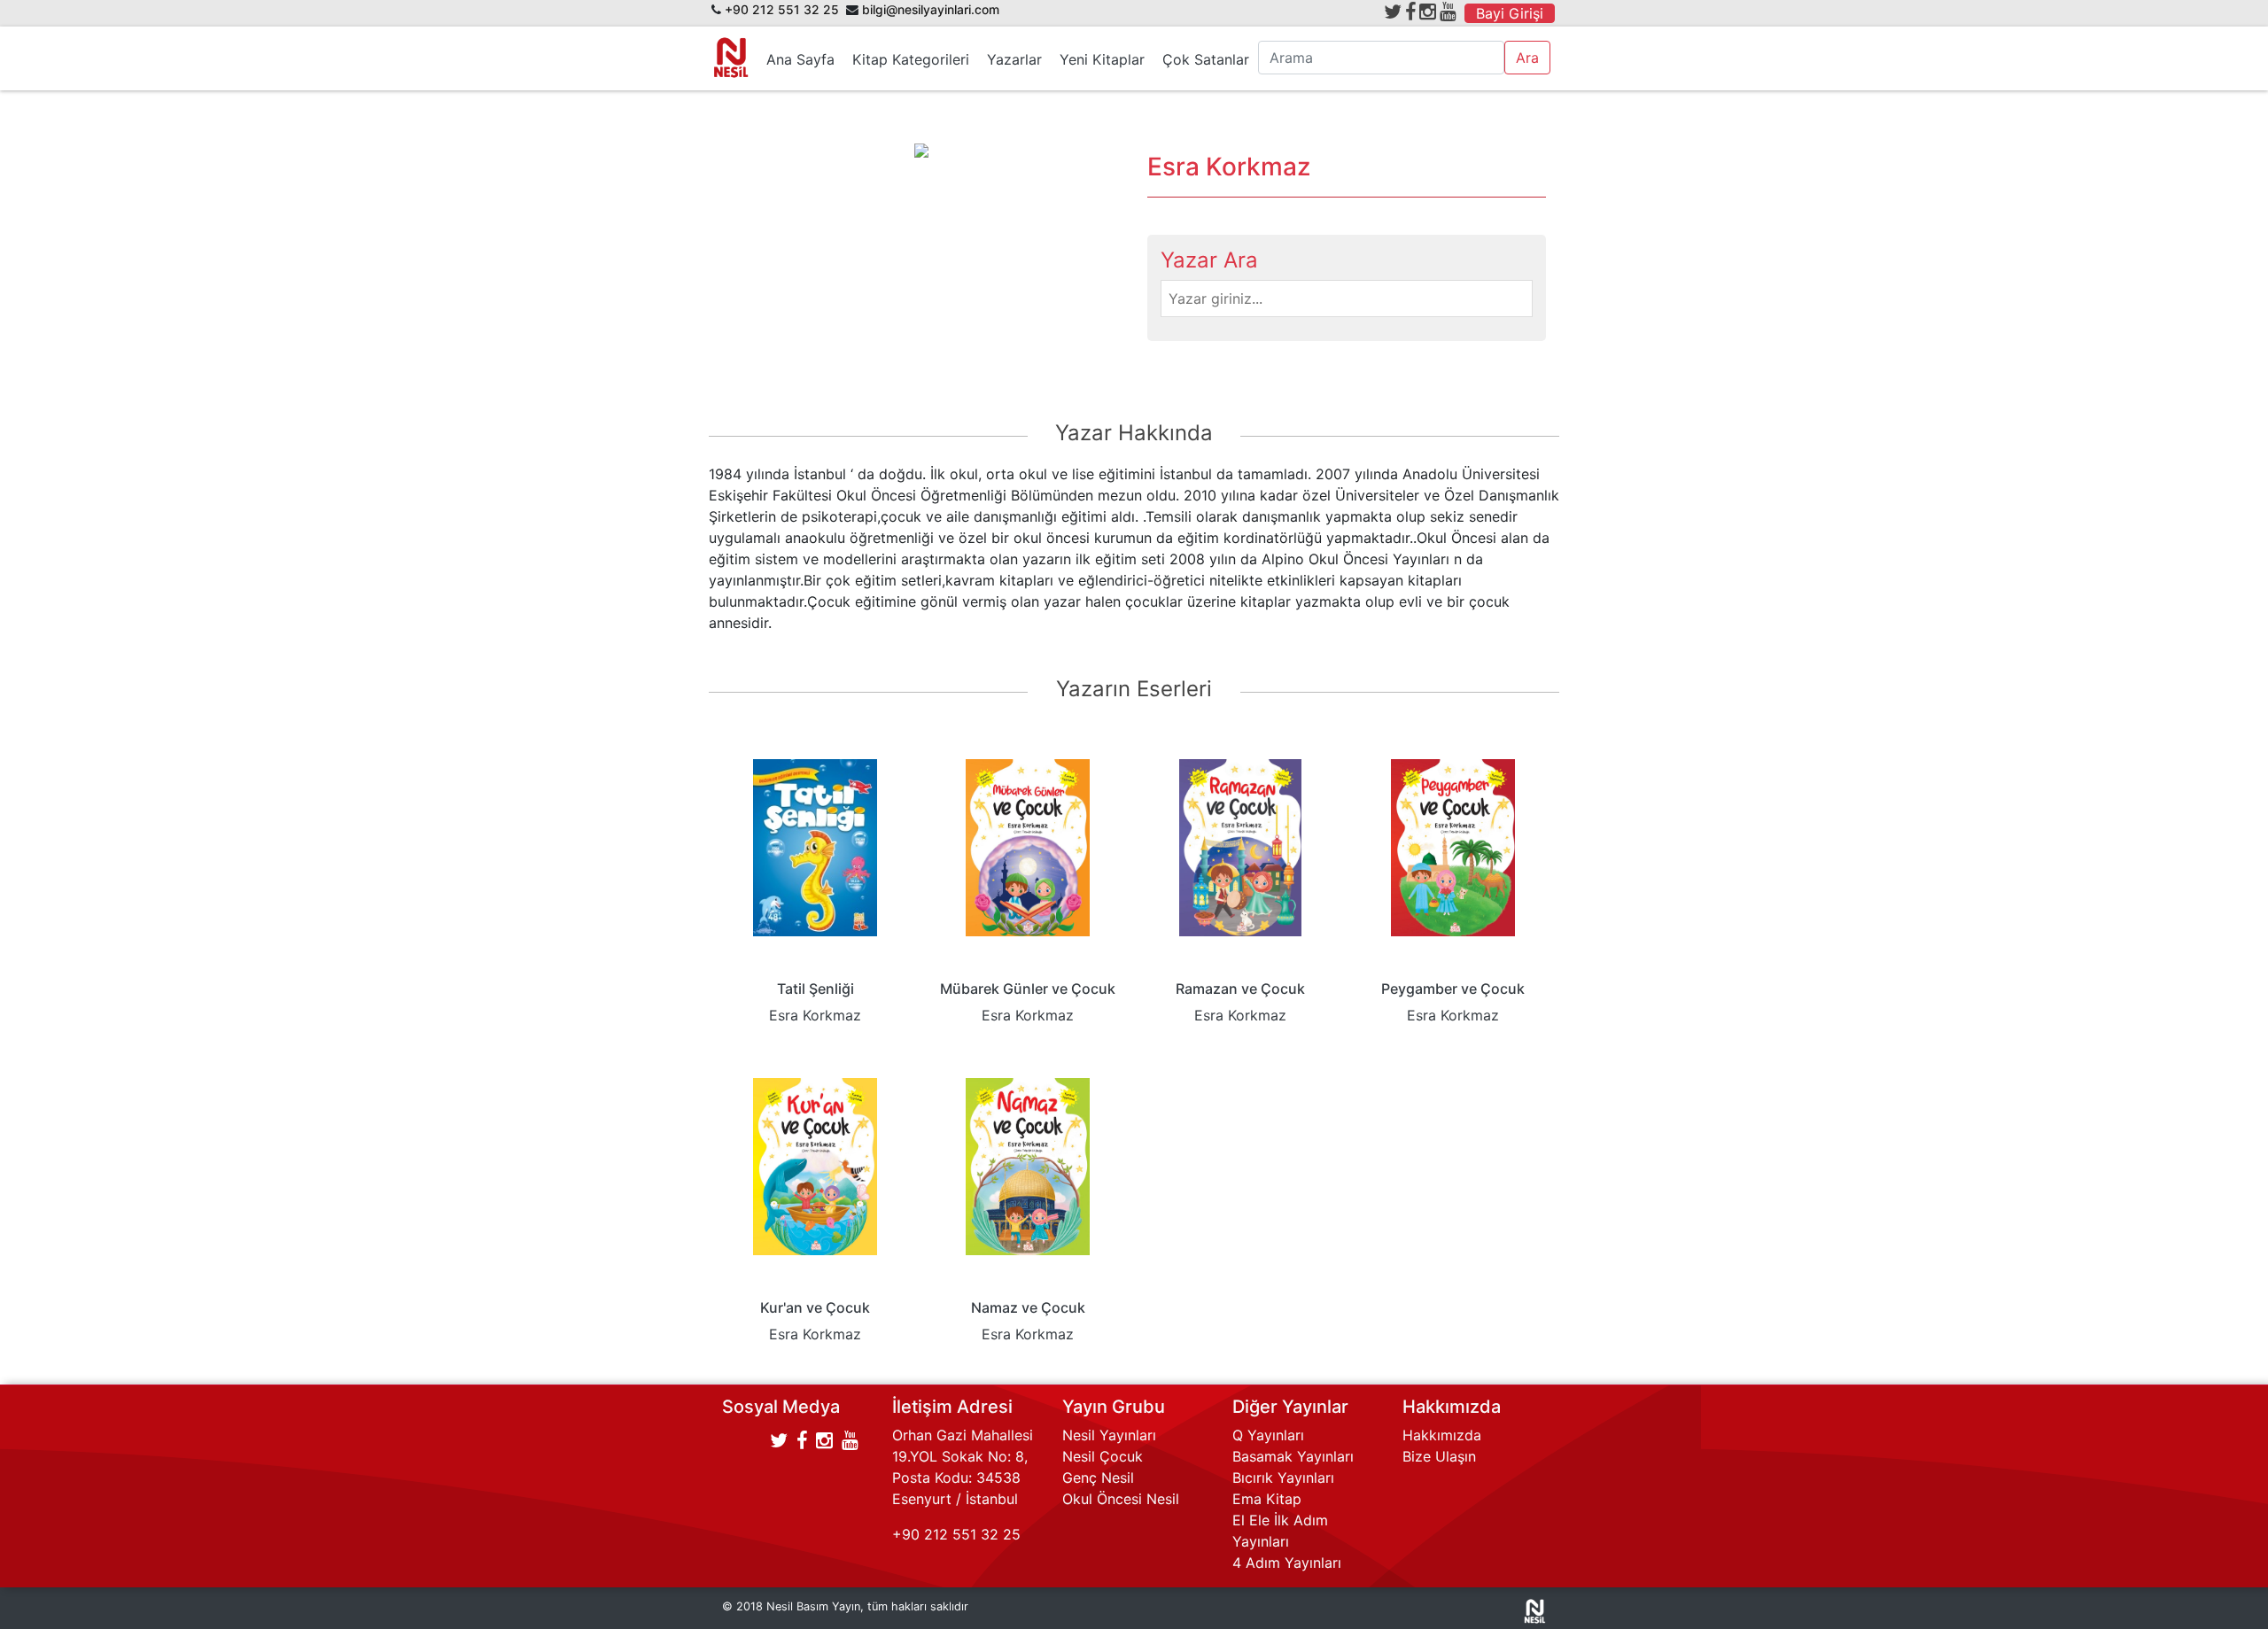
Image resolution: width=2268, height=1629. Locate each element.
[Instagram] (1428, 12)
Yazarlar (1014, 59)
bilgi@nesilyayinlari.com (931, 10)
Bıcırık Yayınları (1283, 1478)
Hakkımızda (1442, 1435)
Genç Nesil (1098, 1478)
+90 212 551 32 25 (782, 10)
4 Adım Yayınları (1287, 1563)
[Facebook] (1410, 12)
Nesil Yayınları (1109, 1435)
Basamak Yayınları (1293, 1456)
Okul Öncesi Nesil (1121, 1499)
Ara (1527, 58)
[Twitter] (1393, 12)
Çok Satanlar (1206, 59)
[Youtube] (1448, 12)
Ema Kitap (1267, 1499)
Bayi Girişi (1510, 13)
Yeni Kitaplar (1102, 59)
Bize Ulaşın (1439, 1456)
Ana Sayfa (800, 59)
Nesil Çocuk (1103, 1456)
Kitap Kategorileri (911, 59)
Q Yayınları (1268, 1435)
